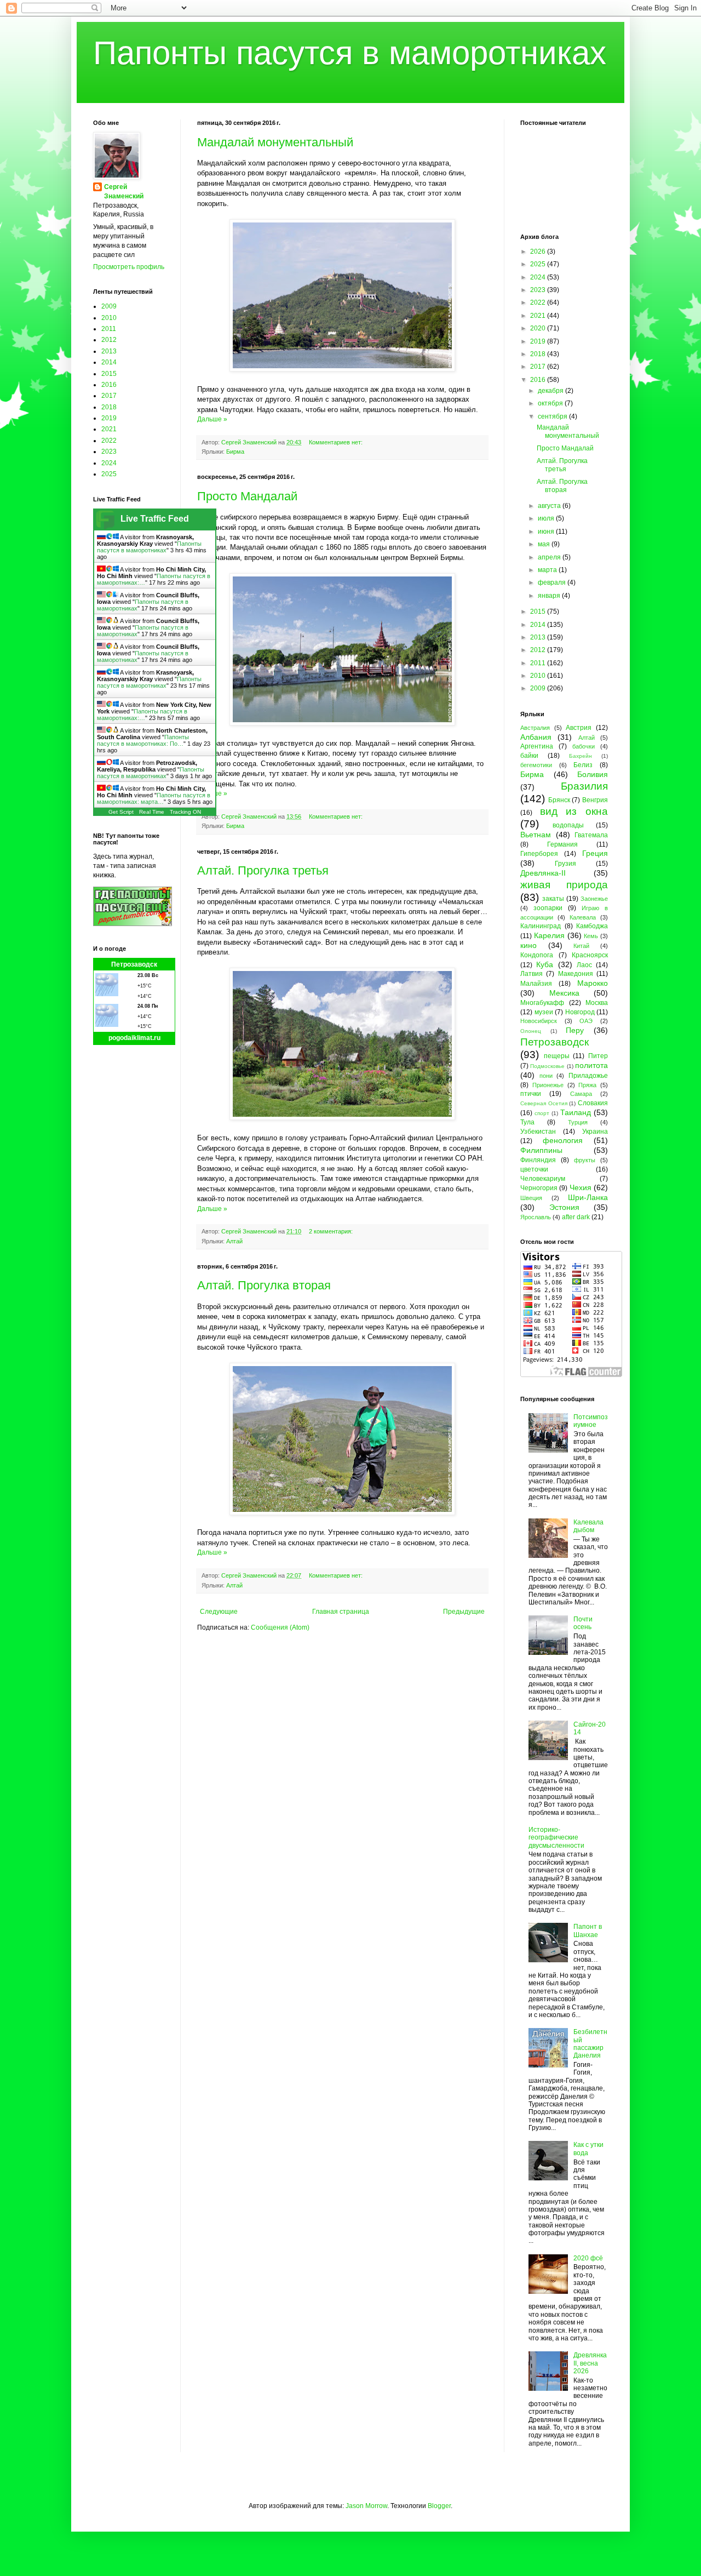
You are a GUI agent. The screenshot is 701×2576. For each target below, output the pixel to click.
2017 (109, 396)
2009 (109, 306)
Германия (562, 844)
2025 (109, 474)
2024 (109, 463)
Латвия (532, 974)
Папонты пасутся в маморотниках (350, 53)
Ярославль (536, 1217)
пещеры (557, 1056)
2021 (109, 429)
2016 (109, 385)
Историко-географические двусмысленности (556, 1838)
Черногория (539, 1188)
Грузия (565, 864)
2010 (109, 318)
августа (550, 506)
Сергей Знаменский (124, 192)
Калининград (541, 926)
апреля (550, 557)
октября (551, 403)
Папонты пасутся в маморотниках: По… (143, 740)
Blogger (439, 2506)
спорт (542, 1113)
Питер (598, 1056)
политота (591, 1065)
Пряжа (587, 1085)
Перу (575, 1030)
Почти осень (583, 1623)
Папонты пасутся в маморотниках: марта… (154, 798)
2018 (109, 407)
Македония (576, 974)
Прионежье (548, 1085)
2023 (109, 452)
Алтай (234, 1241)
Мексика (564, 993)
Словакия (593, 1103)
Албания (536, 737)
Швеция (531, 1198)
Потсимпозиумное (591, 1421)
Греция (595, 853)
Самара (581, 1094)
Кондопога (537, 955)
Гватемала (591, 835)
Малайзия (536, 984)
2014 (109, 362)
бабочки (584, 746)
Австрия (579, 728)
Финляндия (538, 1160)
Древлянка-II (543, 873)
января (550, 596)
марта (548, 570)
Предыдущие (464, 1612)
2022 (109, 441)
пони (546, 1076)
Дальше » (212, 419)
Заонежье (594, 899)
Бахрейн (581, 756)
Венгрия (595, 800)
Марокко (593, 983)
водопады (568, 825)
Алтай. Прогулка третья (263, 870)
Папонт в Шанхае (588, 1930)
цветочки (534, 1169)
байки (529, 756)
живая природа (564, 885)
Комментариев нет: (337, 442)
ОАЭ (586, 1021)
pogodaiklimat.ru (134, 1038)
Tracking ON (185, 812)
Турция (578, 1122)
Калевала (583, 917)
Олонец (531, 1031)
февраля (553, 582)
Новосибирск (539, 1021)
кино (528, 945)
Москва (597, 1003)
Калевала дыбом (588, 1526)
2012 (109, 340)
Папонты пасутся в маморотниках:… (142, 715)
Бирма (235, 452)
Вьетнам (536, 835)
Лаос (584, 965)
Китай (581, 946)
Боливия (593, 774)
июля (547, 518)
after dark (576, 1217)
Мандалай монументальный (275, 142)
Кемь (591, 936)
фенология (563, 1140)
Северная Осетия (544, 1103)
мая (545, 544)
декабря (551, 391)
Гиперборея (539, 854)
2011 (109, 329)
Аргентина (537, 746)
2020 (539, 328)
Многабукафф (542, 1003)
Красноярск (590, 955)
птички (531, 1094)
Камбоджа (592, 926)
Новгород (580, 1012)
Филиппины (541, 1150)
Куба (545, 964)
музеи (544, 1012)
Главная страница (341, 1612)
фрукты (585, 1160)
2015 (109, 374)
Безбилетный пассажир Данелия (590, 2044)
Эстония (564, 1207)
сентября (553, 416)
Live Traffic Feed (155, 519)
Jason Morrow (366, 2506)
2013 (109, 351)
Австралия (535, 728)
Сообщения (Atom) (280, 1627)
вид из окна (574, 811)
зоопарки (548, 908)
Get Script (121, 812)
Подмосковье (547, 1066)
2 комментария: (332, 1231)
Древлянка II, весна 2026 (590, 2363)
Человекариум (543, 1179)
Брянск (559, 800)
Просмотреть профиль (129, 267)
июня (547, 532)
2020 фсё (588, 2258)
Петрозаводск (134, 964)
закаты (553, 899)
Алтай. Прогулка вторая (264, 1285)
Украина (595, 1132)
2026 (539, 252)
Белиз (583, 765)
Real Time (152, 812)
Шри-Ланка (588, 1197)
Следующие (219, 1612)
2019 (109, 418)
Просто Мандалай (247, 496)
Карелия (549, 935)
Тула (527, 1122)
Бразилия (584, 786)
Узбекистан (538, 1132)
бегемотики (536, 765)
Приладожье (588, 1076)
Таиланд (576, 1112)
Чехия (581, 1187)
